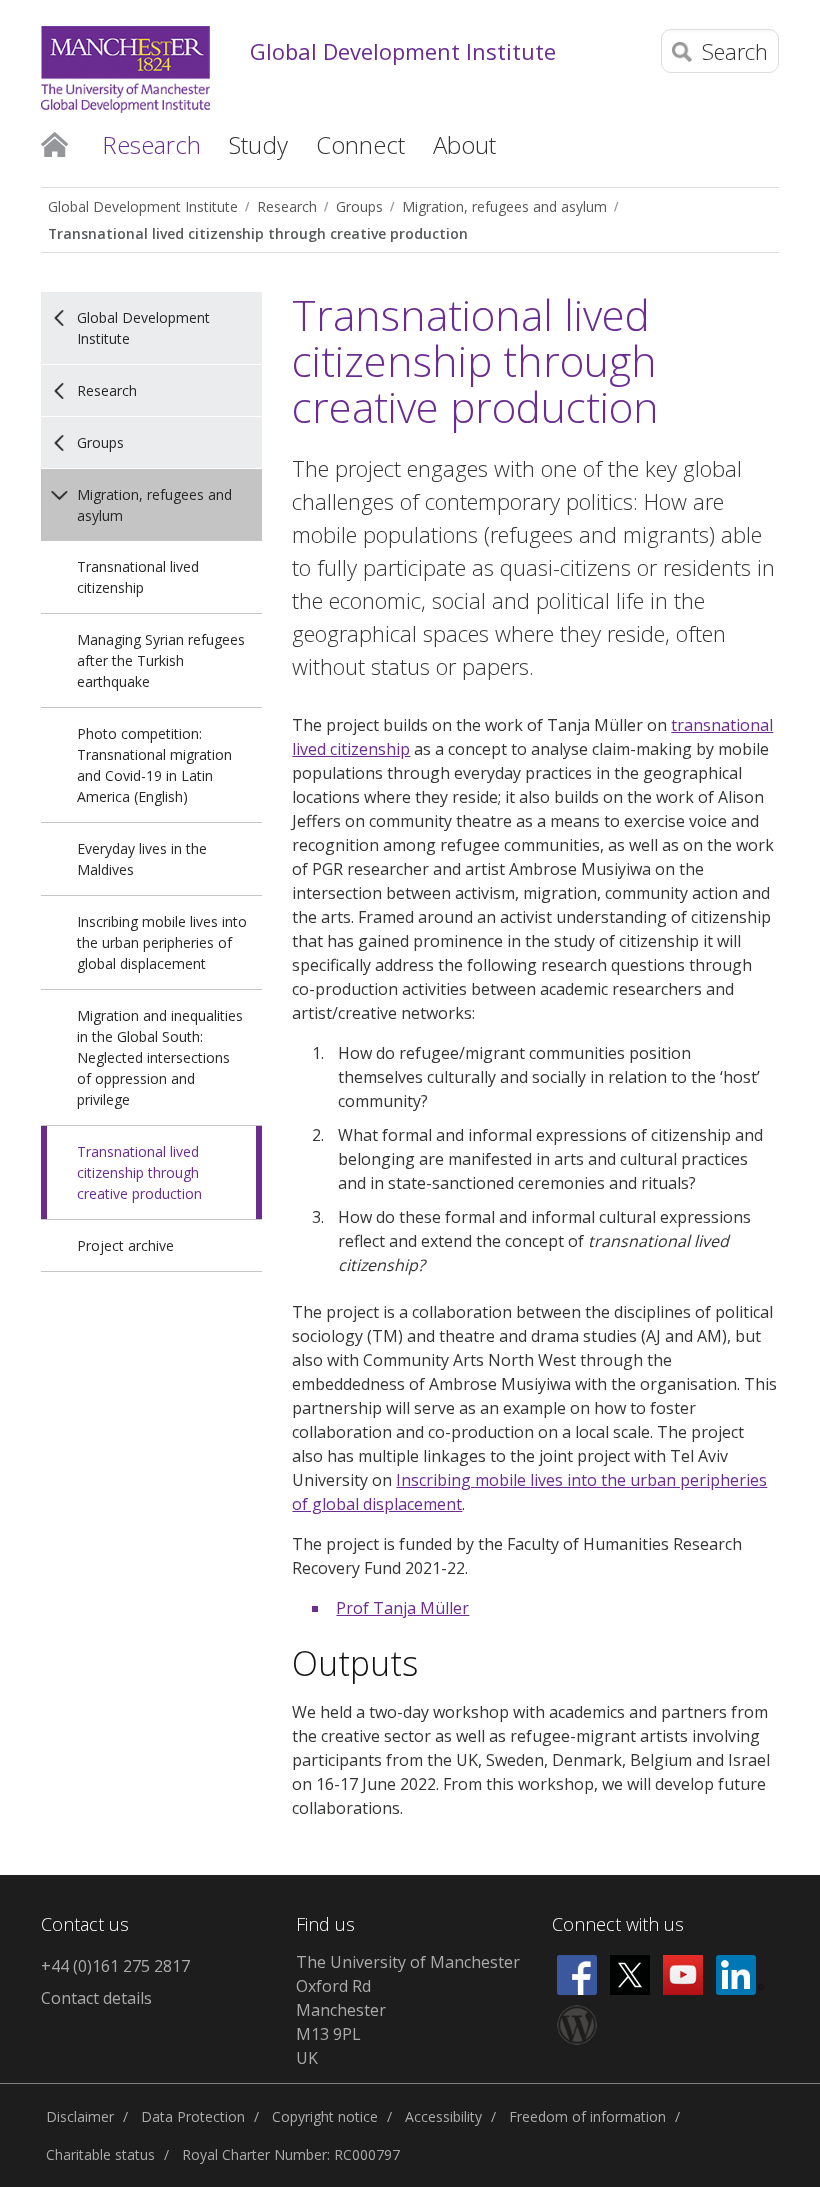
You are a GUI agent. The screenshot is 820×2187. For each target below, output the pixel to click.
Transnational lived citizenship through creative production (258, 233)
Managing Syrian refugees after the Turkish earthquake (161, 660)
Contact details (96, 1998)
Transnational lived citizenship (138, 577)
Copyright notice (325, 2116)
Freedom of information (587, 2116)
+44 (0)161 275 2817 (115, 1966)
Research (287, 206)
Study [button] (258, 144)
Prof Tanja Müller (402, 1608)
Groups (359, 206)
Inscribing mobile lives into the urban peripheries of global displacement (162, 942)
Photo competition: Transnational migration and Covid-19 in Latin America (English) (154, 765)
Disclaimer (80, 2116)
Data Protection (193, 2116)
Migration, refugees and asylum (504, 206)
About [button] (464, 144)
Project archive (125, 1245)
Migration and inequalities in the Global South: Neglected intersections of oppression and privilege (160, 1057)
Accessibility (443, 2116)
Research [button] (151, 144)
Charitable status (100, 2154)
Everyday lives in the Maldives (142, 859)
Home (54, 143)
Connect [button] (360, 144)
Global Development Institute (403, 51)
